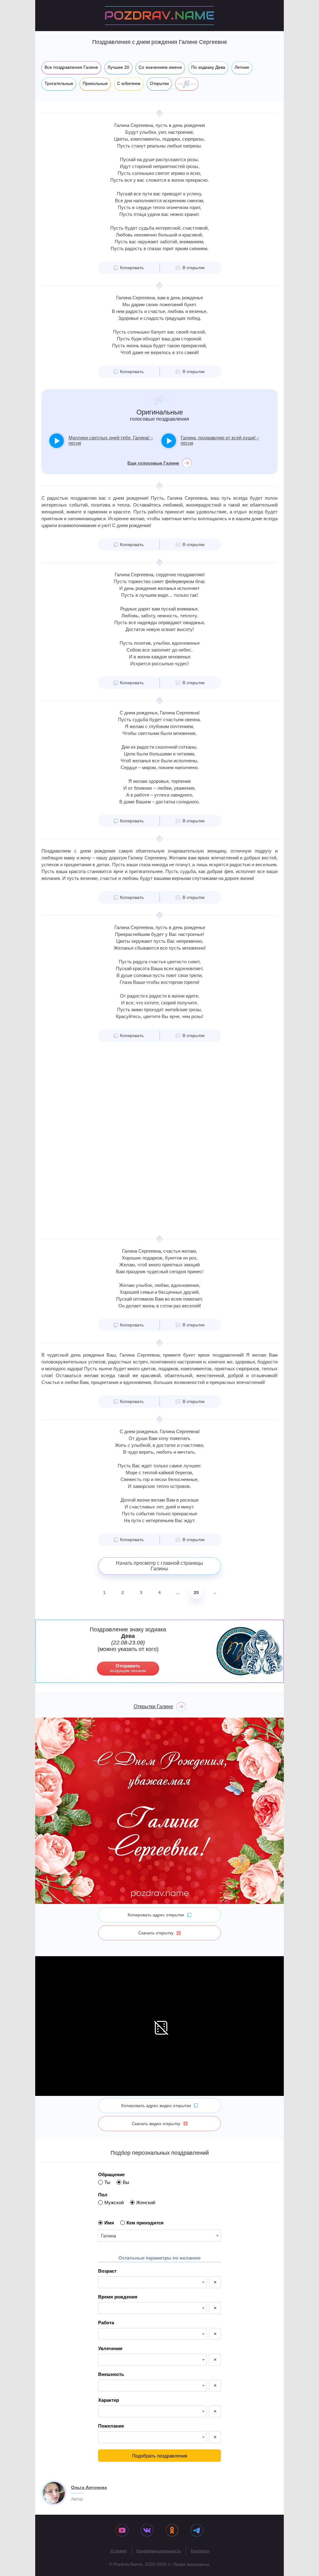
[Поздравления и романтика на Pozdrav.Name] (159, 16)
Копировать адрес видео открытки (156, 2106)
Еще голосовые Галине (153, 463)
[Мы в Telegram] (197, 2531)
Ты (107, 2182)
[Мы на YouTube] (122, 2531)
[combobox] (159, 2236)
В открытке (194, 268)
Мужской (114, 2202)
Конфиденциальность (159, 2551)
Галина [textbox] (108, 2236)
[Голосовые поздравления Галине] (187, 84)
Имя (109, 2223)
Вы (126, 2182)
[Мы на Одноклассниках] (172, 2531)
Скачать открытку (156, 1933)
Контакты (200, 2551)
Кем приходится (145, 2223)
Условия (118, 2551)
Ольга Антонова (89, 2487)
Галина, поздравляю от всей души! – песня (220, 440)
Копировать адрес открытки (156, 1915)
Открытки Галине (153, 1706)
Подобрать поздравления (160, 2456)
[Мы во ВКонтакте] (147, 2531)
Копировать (132, 268)
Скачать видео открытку (156, 2124)
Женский (146, 2202)
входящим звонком (128, 1668)
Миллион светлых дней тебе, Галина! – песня (111, 440)
